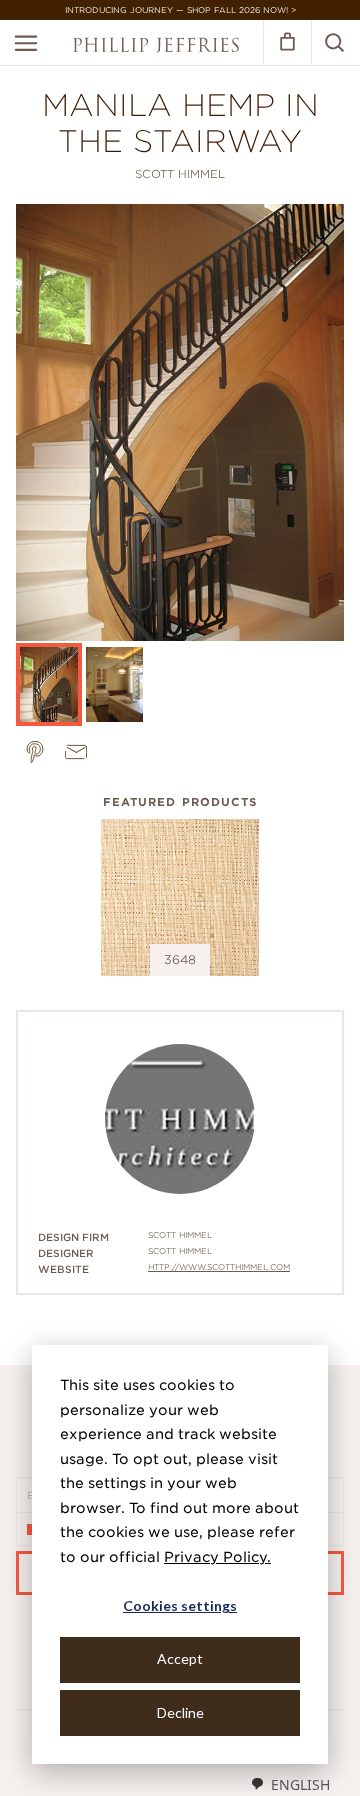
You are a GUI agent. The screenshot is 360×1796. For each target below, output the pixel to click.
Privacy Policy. (217, 1557)
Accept (180, 1658)
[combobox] (290, 1784)
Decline (180, 1712)
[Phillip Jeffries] (156, 47)
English (300, 1784)
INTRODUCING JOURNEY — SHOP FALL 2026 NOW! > (180, 10)
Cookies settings (180, 1605)
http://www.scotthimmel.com (219, 1267)
